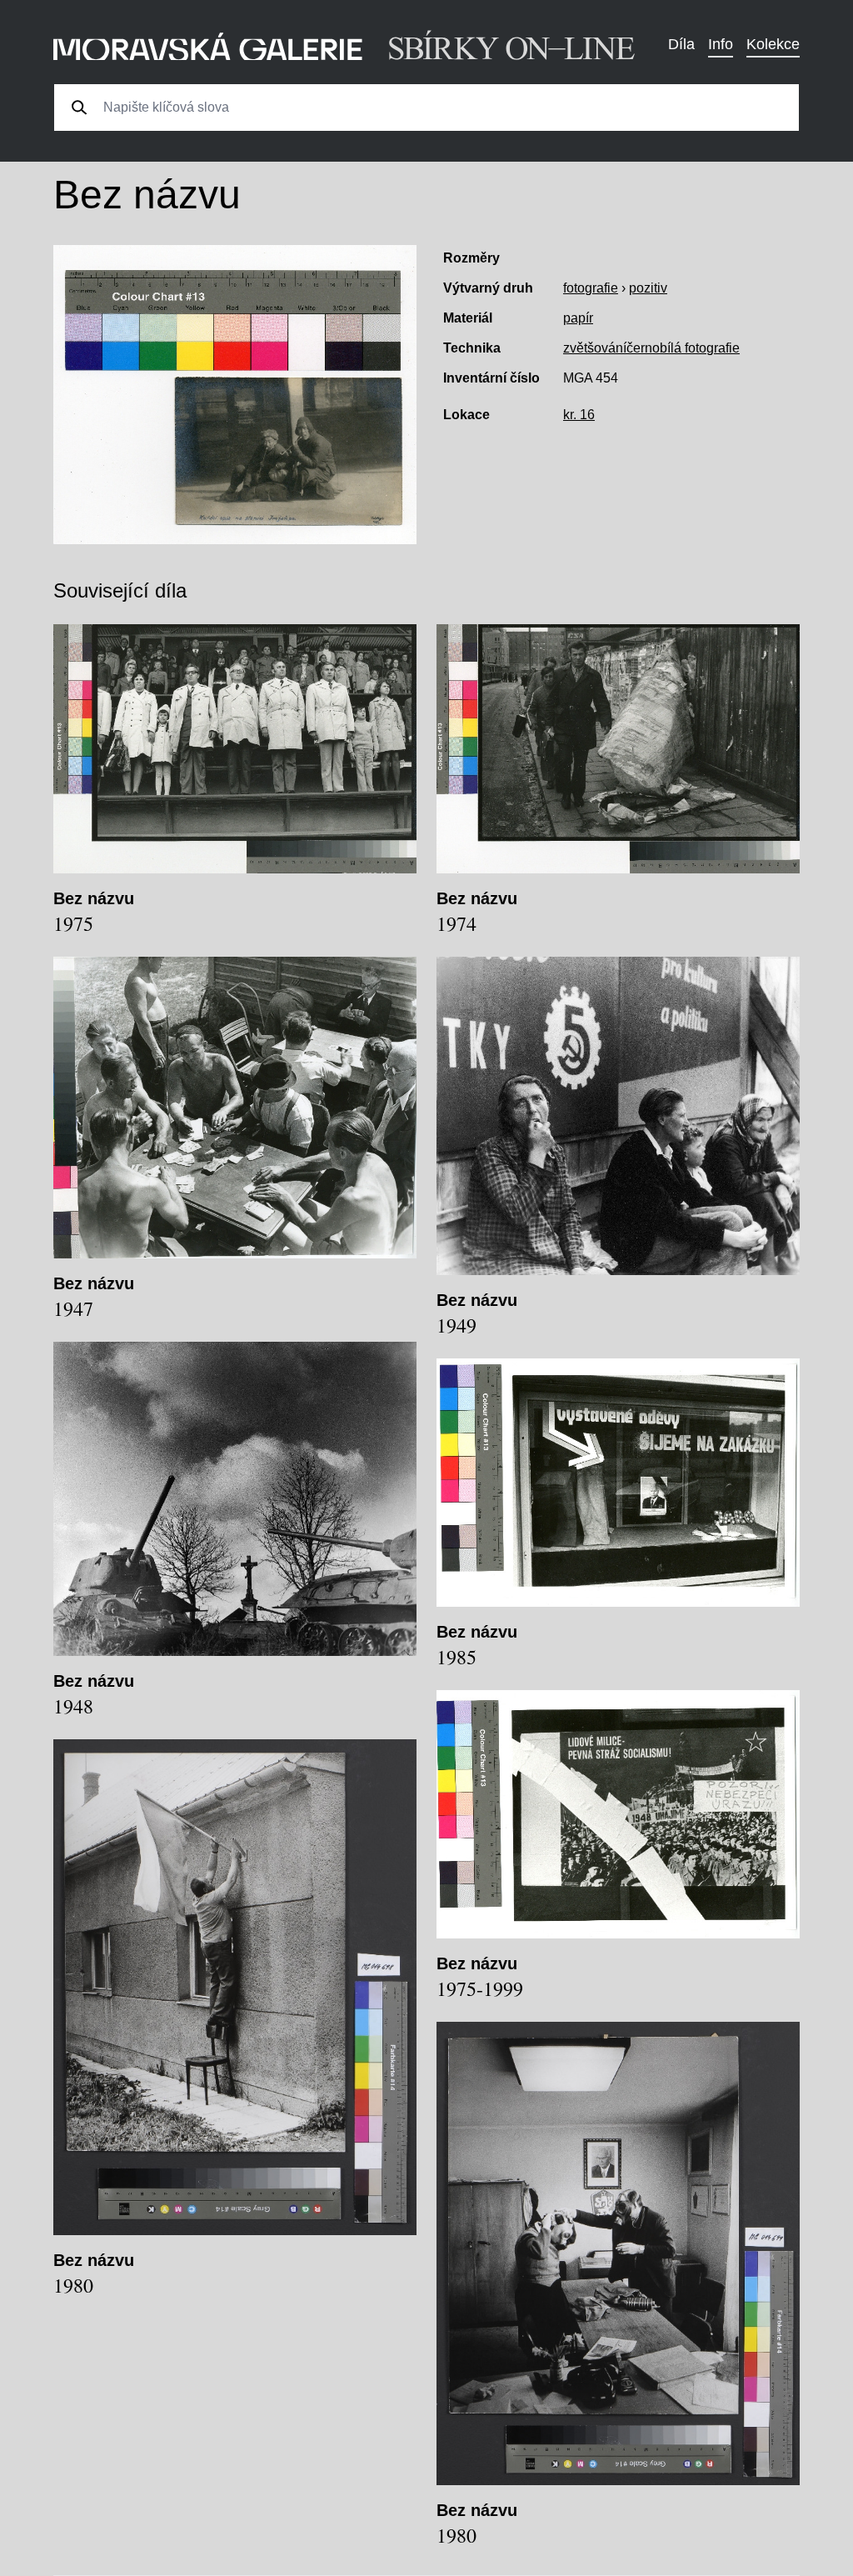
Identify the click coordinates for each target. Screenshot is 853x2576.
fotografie (591, 288)
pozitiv (648, 288)
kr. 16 (579, 415)
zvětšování (595, 348)
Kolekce (773, 44)
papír (578, 318)
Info (721, 44)
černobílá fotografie (683, 348)
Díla (681, 44)
